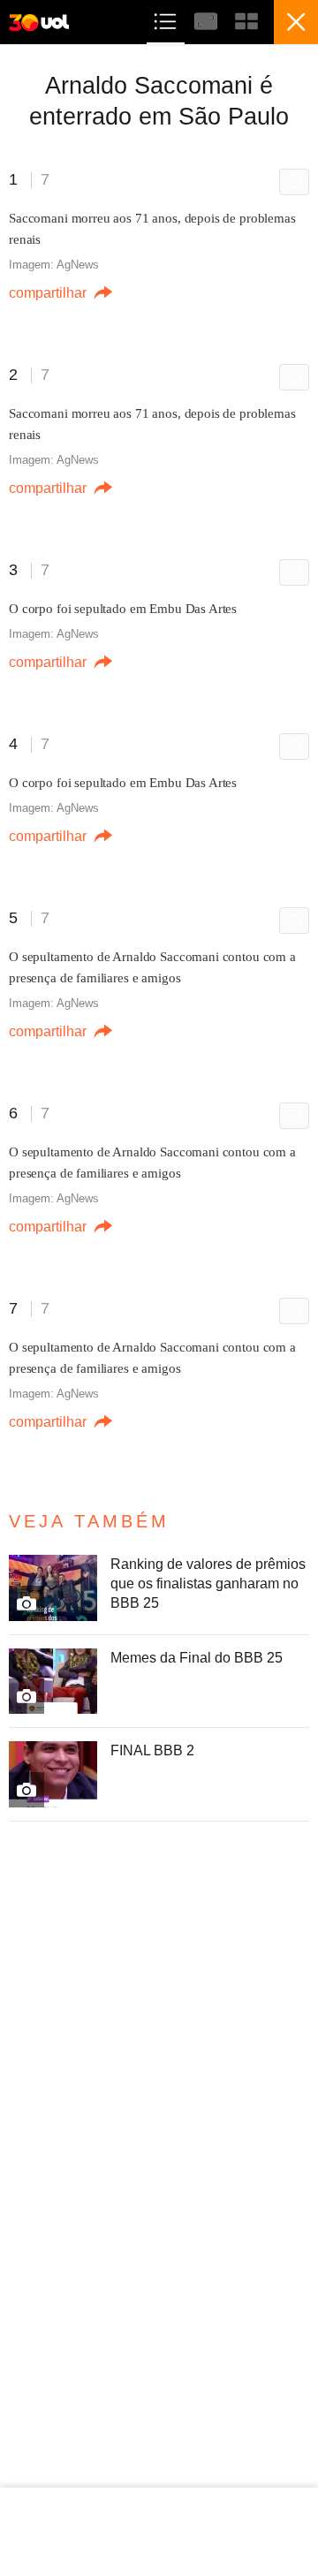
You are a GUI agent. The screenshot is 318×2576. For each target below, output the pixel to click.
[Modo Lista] (167, 19)
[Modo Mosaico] (246, 19)
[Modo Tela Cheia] (208, 19)
